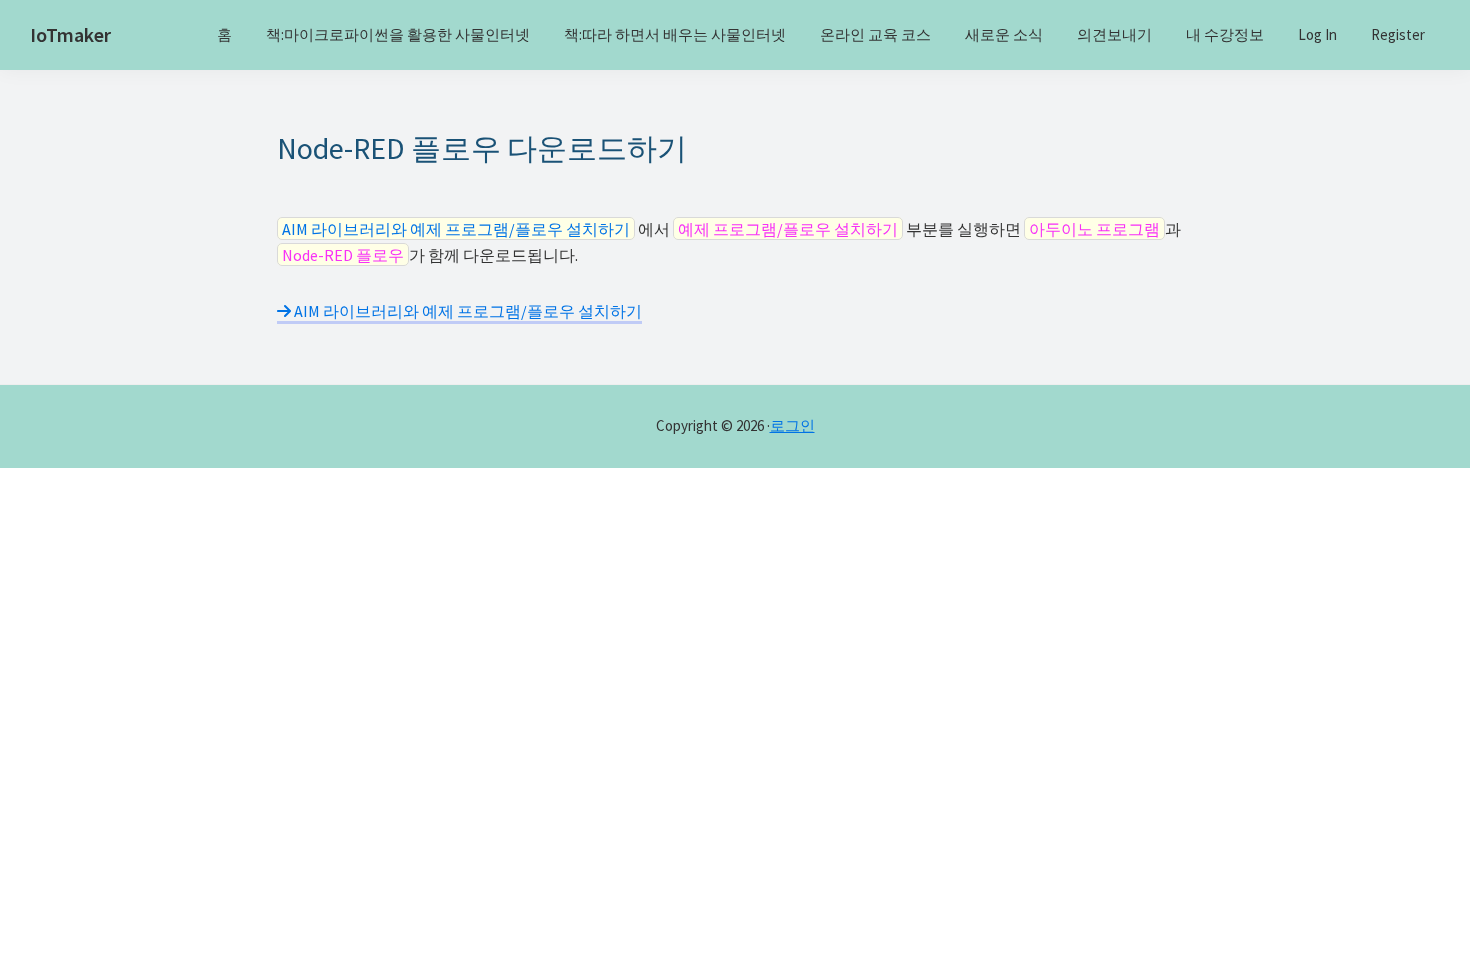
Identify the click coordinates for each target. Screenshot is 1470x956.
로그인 (792, 425)
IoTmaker (70, 34)
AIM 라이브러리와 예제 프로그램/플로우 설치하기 (466, 311)
